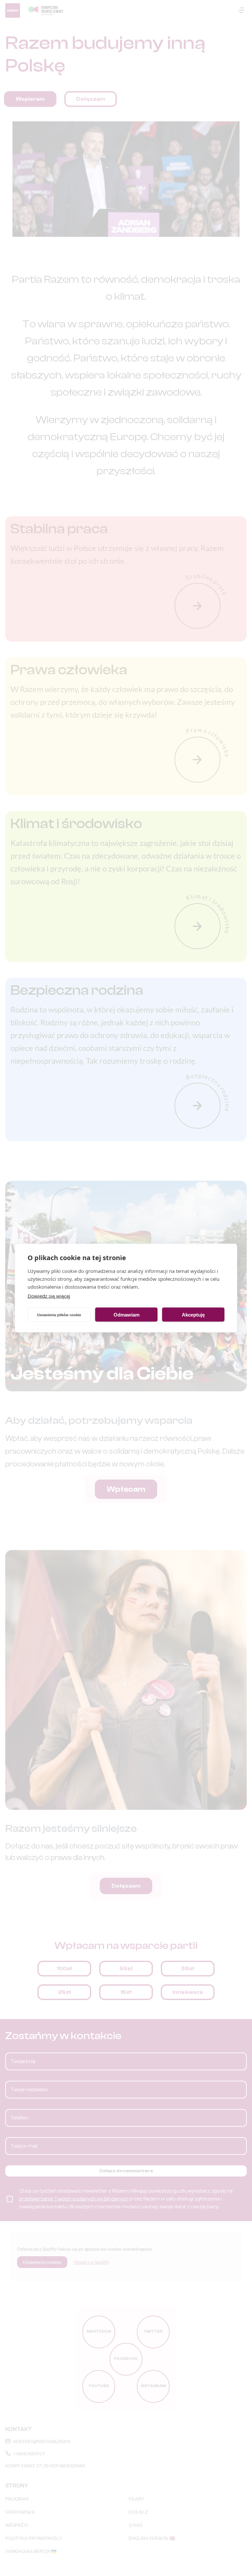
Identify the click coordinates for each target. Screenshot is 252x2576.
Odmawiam (126, 1314)
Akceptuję (193, 1314)
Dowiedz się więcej (49, 1296)
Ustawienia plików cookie (59, 1315)
